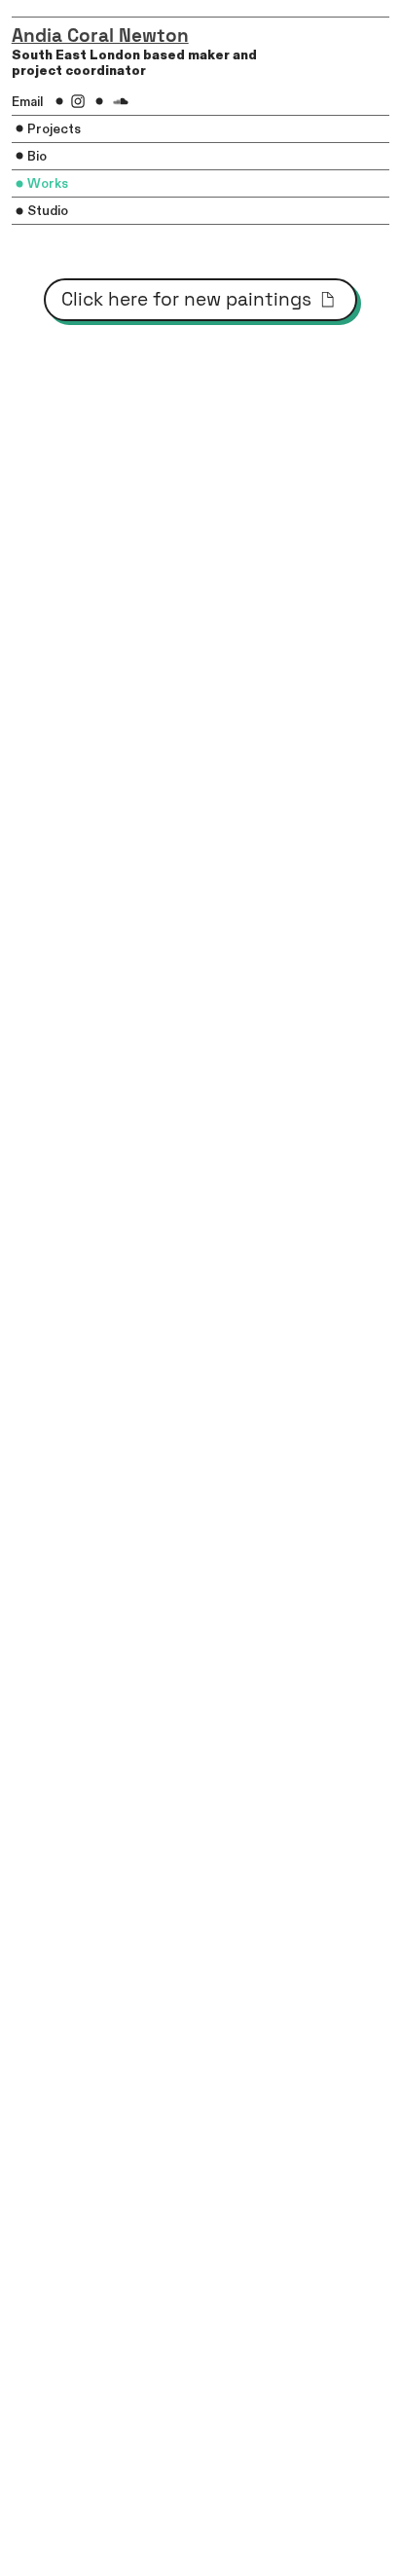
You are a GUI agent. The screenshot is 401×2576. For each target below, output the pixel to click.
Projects (55, 129)
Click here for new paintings (189, 299)
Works (48, 184)
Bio (37, 157)
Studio (48, 211)
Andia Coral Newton (100, 36)
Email (27, 102)
